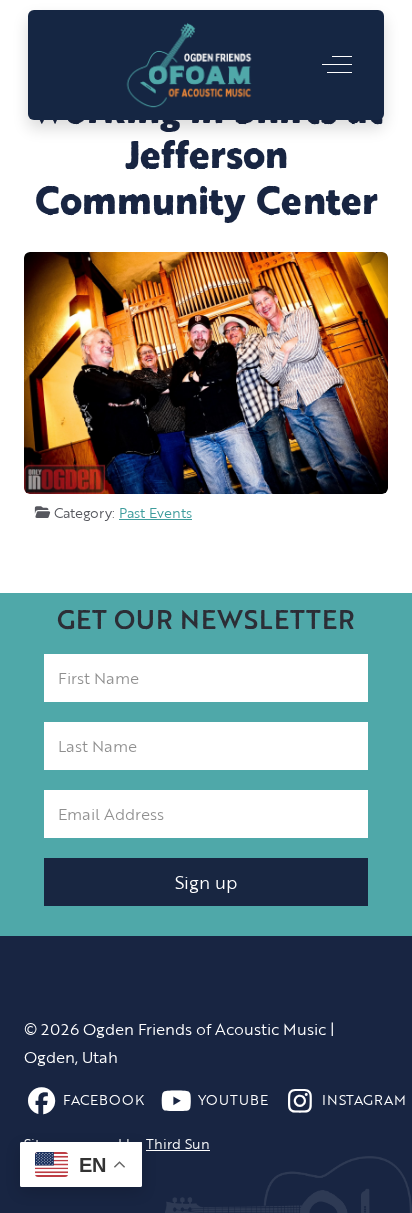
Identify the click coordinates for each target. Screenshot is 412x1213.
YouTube (233, 1100)
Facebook (103, 1100)
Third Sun (178, 1143)
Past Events (155, 512)
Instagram (364, 1100)
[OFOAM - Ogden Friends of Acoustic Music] (189, 65)
